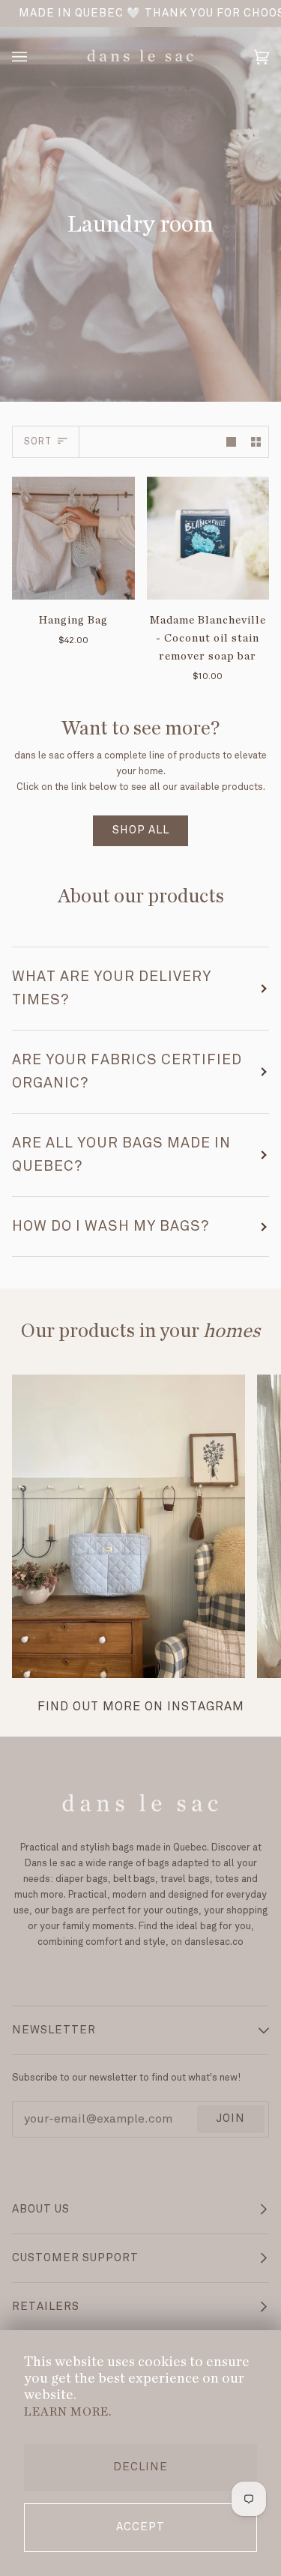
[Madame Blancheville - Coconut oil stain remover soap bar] (208, 538)
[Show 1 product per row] (231, 442)
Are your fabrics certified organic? (127, 1071)
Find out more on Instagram (141, 1707)
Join (230, 2119)
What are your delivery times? (112, 988)
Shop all (141, 830)
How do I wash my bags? (111, 1226)
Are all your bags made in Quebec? (121, 1155)
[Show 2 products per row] (256, 442)
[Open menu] (34, 57)
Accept (140, 2527)
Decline (140, 2467)
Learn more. (68, 2412)
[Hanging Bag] (73, 538)
